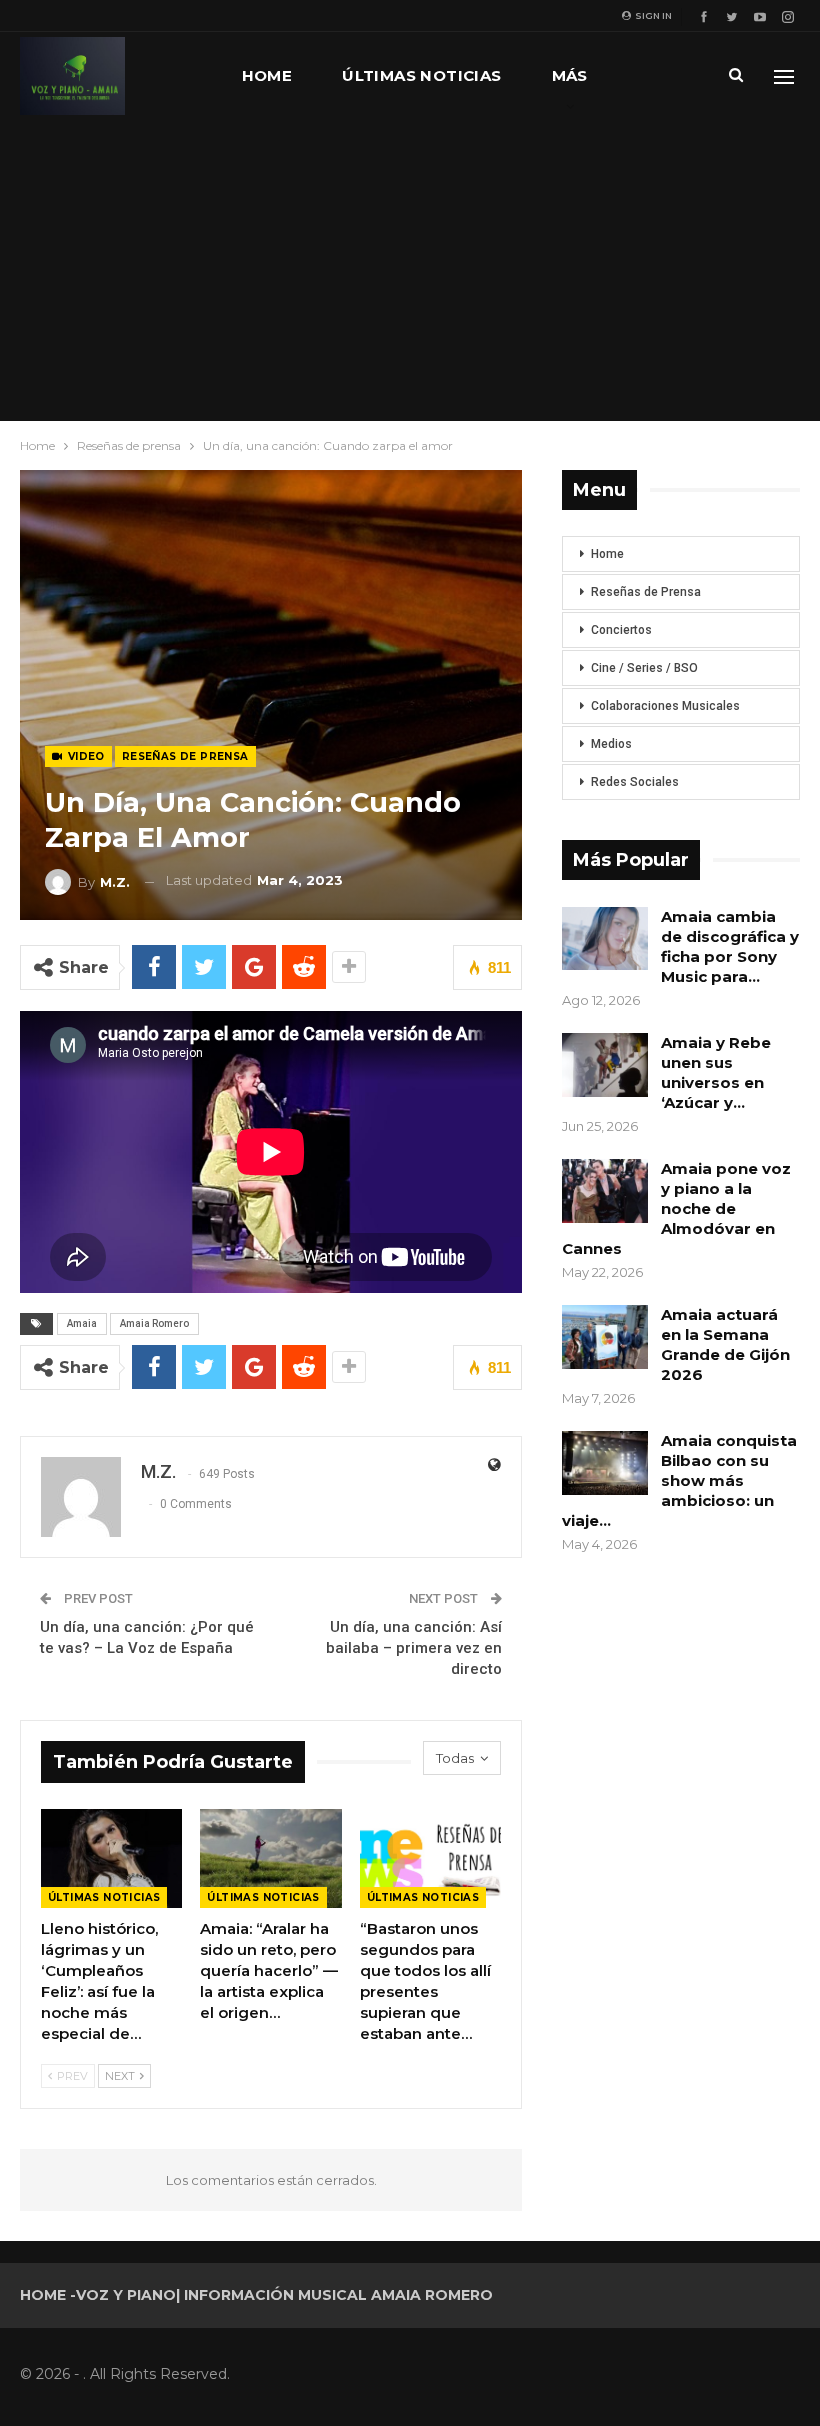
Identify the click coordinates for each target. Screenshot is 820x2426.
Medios (611, 744)
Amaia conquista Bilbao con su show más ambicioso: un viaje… (679, 1480)
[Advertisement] (410, 270)
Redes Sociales (635, 782)
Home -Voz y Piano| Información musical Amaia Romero (256, 2295)
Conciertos (621, 630)
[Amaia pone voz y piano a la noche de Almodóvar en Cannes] (605, 1191)
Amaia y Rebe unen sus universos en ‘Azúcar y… (716, 1072)
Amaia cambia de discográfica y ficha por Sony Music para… (730, 946)
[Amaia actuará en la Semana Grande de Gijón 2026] (605, 1337)
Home (267, 75)
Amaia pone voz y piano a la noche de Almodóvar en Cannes (676, 1208)
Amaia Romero (154, 1323)
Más (570, 75)
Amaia (82, 1323)
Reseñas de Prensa (646, 592)
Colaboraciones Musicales (665, 706)
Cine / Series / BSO (644, 668)
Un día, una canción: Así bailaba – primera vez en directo (414, 1648)
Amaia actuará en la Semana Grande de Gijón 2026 (725, 1344)
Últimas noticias (421, 75)
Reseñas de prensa (185, 756)
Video (84, 756)
